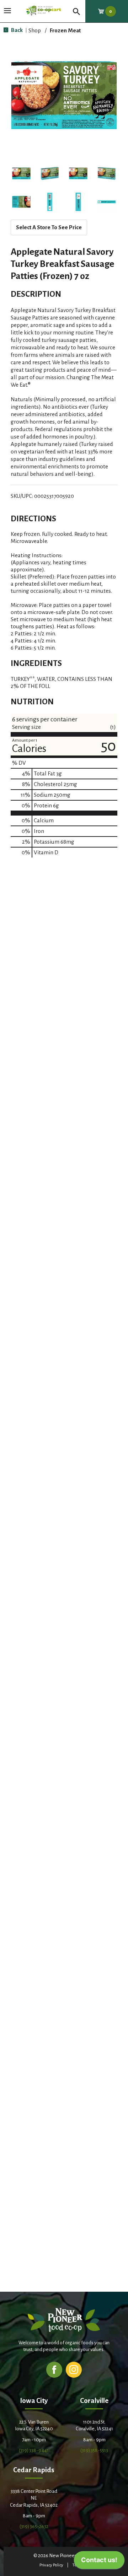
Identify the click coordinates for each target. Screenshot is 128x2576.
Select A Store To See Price (49, 227)
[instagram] (74, 2369)
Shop (35, 30)
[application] (99, 2562)
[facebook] (54, 2369)
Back (16, 30)
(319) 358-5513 (94, 2450)
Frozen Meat (65, 30)
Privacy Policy (51, 2565)
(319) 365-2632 (34, 2526)
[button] (21, 173)
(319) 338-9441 (34, 2450)
